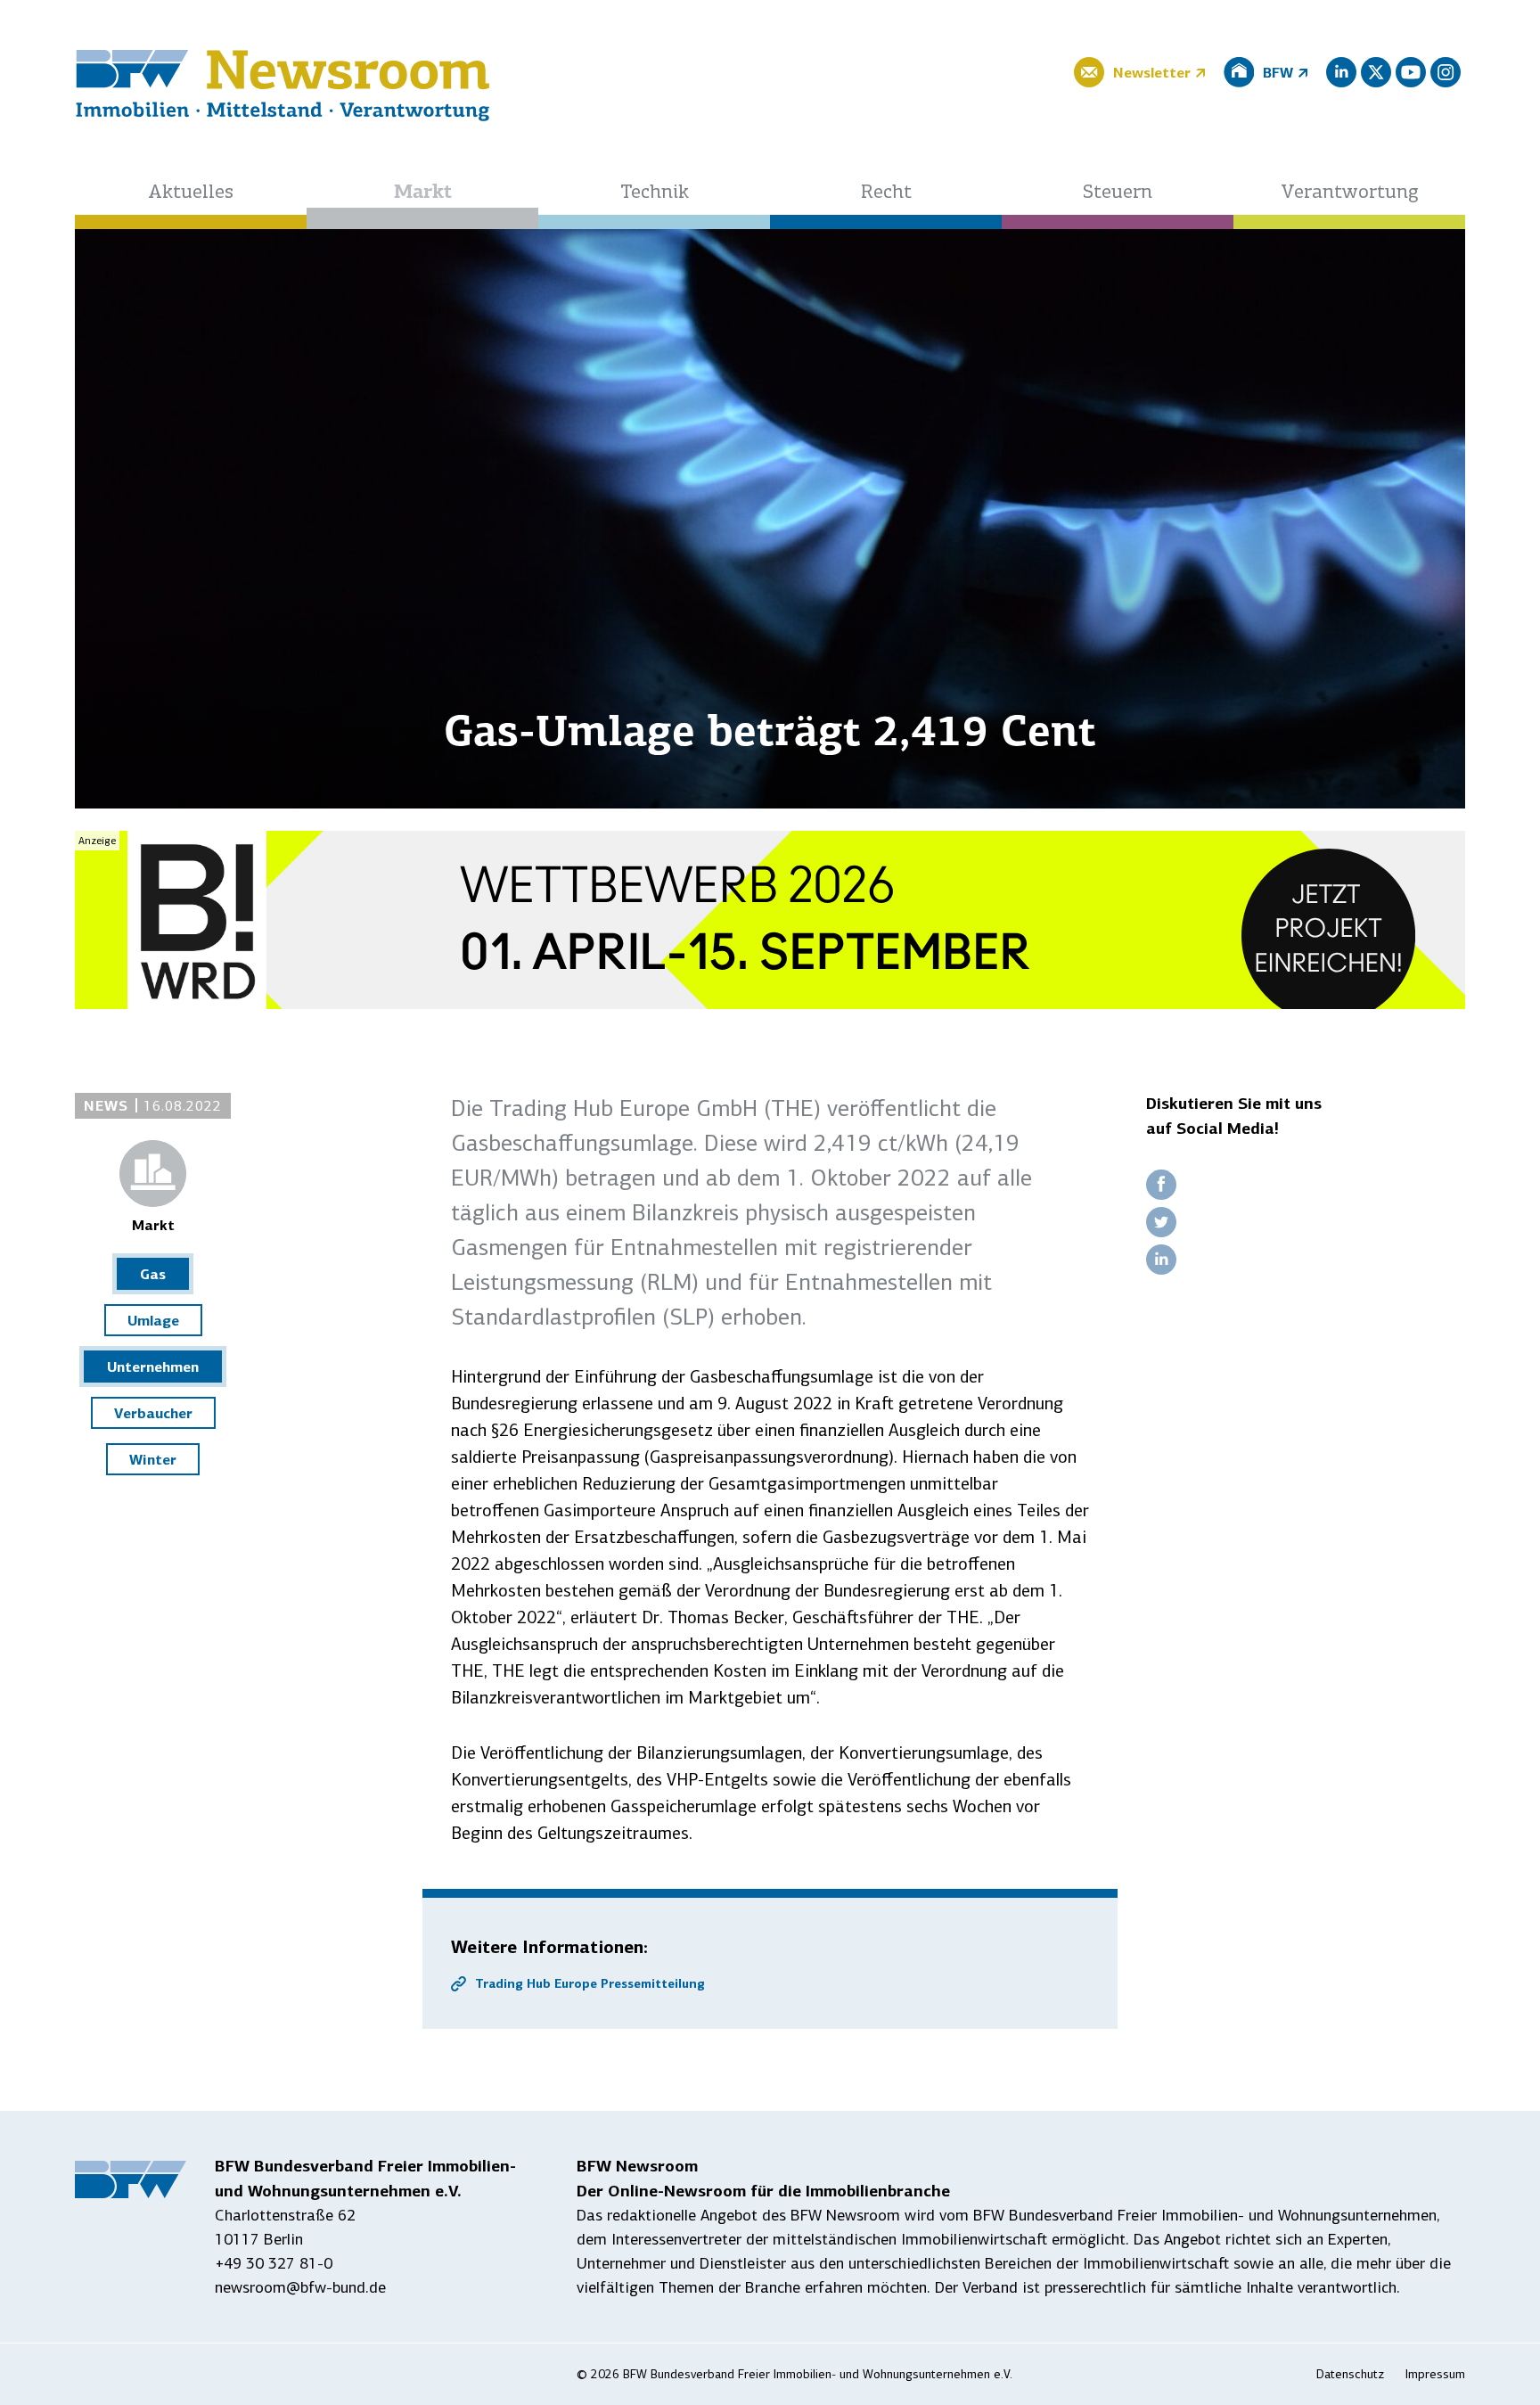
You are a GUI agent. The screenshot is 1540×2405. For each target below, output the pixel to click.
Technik (655, 193)
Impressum (1435, 2374)
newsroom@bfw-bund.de (300, 2287)
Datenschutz (1350, 2374)
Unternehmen (153, 1367)
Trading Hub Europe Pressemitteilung (590, 1983)
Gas (153, 1274)
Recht (886, 193)
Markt (423, 193)
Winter (153, 1459)
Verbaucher (153, 1413)
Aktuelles (191, 193)
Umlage (153, 1320)
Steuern (1118, 193)
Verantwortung (1350, 193)
